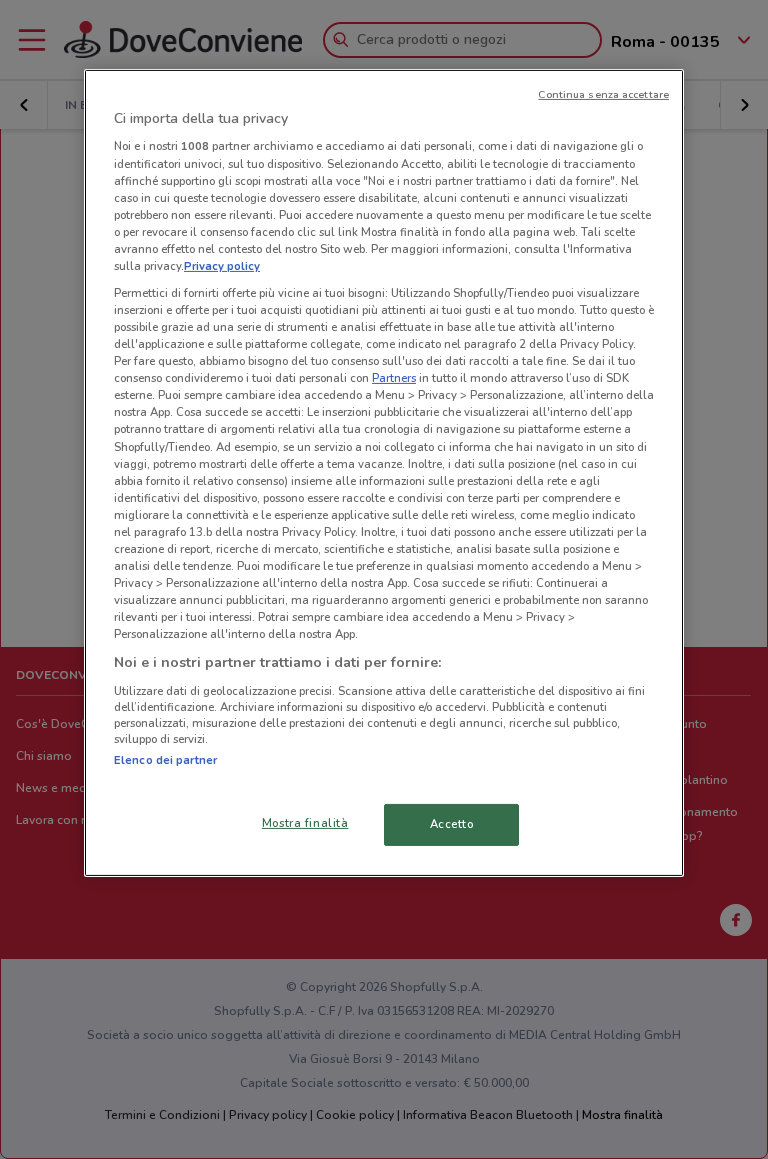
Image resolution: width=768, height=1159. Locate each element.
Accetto (452, 824)
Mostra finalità (305, 823)
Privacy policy (222, 266)
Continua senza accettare (603, 94)
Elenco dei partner (165, 760)
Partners (394, 378)
